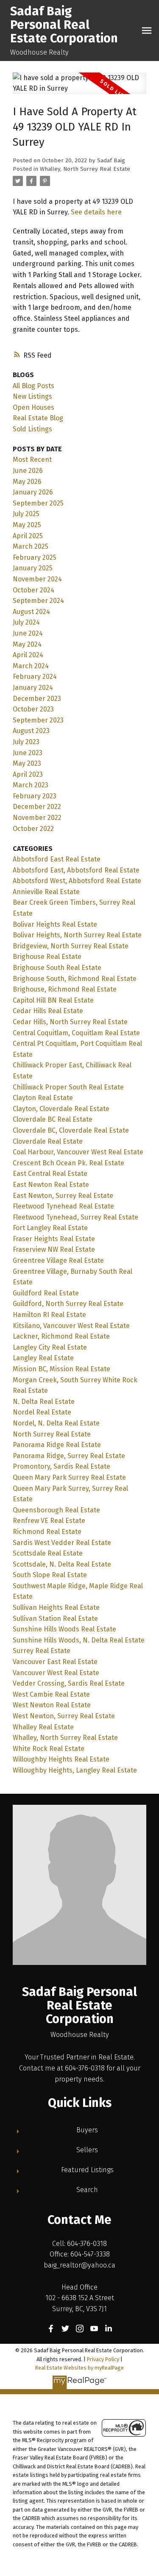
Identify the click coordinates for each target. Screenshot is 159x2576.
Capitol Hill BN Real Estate (53, 1000)
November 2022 (37, 818)
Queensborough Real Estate (56, 1510)
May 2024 (27, 644)
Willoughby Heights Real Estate (61, 1759)
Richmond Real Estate (47, 1532)
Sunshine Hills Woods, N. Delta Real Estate (79, 1640)
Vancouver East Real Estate (55, 1662)
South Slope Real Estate (50, 1575)
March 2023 (31, 785)
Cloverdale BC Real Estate (53, 1119)
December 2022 (37, 807)
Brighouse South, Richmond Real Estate (75, 979)
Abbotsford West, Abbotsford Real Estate (77, 881)
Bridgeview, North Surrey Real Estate (71, 946)
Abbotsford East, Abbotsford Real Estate (76, 870)
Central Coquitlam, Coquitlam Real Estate (76, 1033)
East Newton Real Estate (51, 1185)
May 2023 (27, 763)
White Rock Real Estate (49, 1749)
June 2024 (28, 633)
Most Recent (32, 460)
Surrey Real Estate (42, 1651)
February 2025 (35, 557)
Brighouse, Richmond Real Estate (65, 989)
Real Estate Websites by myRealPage (79, 2368)
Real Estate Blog (38, 418)
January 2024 (33, 688)
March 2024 (31, 666)
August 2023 (31, 731)
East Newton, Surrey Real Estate (63, 1196)
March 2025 (31, 546)
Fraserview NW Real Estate (54, 1249)
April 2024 (28, 655)
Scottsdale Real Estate (48, 1553)
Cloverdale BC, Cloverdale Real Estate (71, 1130)
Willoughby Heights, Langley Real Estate (75, 1770)
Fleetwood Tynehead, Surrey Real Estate (75, 1217)
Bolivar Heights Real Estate (55, 924)
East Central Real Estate (50, 1174)
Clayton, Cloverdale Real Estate (61, 1109)
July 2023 (26, 742)
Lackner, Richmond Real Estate (61, 1336)
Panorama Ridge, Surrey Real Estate (69, 1456)
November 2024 (37, 579)
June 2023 (28, 753)
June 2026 (28, 471)
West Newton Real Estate (52, 1705)
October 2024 (33, 590)
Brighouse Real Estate (47, 957)
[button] (51, 2329)
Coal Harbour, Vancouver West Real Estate (78, 1152)
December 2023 (37, 699)
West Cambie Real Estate (51, 1694)
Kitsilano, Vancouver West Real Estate (71, 1326)
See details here (96, 212)
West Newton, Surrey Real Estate (64, 1716)
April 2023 (28, 774)
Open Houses (33, 407)
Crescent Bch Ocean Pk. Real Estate (68, 1163)
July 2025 (26, 514)
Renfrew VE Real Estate (49, 1521)
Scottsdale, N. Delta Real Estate (62, 1564)
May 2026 (27, 482)
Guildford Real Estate (46, 1293)
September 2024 (38, 601)
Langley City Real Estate (50, 1347)
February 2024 (35, 677)
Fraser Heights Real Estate (54, 1239)
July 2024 (26, 622)
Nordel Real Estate (42, 1412)
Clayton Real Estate (43, 1098)
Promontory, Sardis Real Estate (61, 1466)
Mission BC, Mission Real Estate (61, 1369)
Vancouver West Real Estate (56, 1673)
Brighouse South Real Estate (57, 968)
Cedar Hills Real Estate (48, 1011)
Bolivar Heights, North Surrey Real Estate (77, 935)
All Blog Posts (33, 386)
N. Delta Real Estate (44, 1402)
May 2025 (27, 525)
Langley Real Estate (43, 1358)
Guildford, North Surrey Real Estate (68, 1304)
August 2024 (31, 612)
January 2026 (33, 492)
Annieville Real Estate (46, 892)
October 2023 (33, 709)
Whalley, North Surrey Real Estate (85, 169)
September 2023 (38, 720)
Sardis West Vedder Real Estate (62, 1543)
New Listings (32, 396)
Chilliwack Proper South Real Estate (68, 1087)
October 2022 (33, 829)
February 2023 (35, 796)
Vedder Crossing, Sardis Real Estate (69, 1683)
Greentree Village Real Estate (58, 1260)
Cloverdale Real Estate (48, 1141)
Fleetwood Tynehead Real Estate (63, 1206)
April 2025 (28, 536)
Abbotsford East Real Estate (57, 859)
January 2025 (33, 568)
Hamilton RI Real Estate (49, 1315)
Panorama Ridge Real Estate (57, 1445)
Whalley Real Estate (43, 1727)
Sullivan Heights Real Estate (56, 1608)
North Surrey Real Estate (52, 1434)
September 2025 (38, 503)
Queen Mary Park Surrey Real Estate (69, 1477)
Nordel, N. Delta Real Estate (56, 1423)
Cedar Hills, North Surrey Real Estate (70, 1022)
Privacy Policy (103, 2359)
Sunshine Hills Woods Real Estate (64, 1629)
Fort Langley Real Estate (50, 1228)
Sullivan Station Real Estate (55, 1619)
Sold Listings (32, 429)
